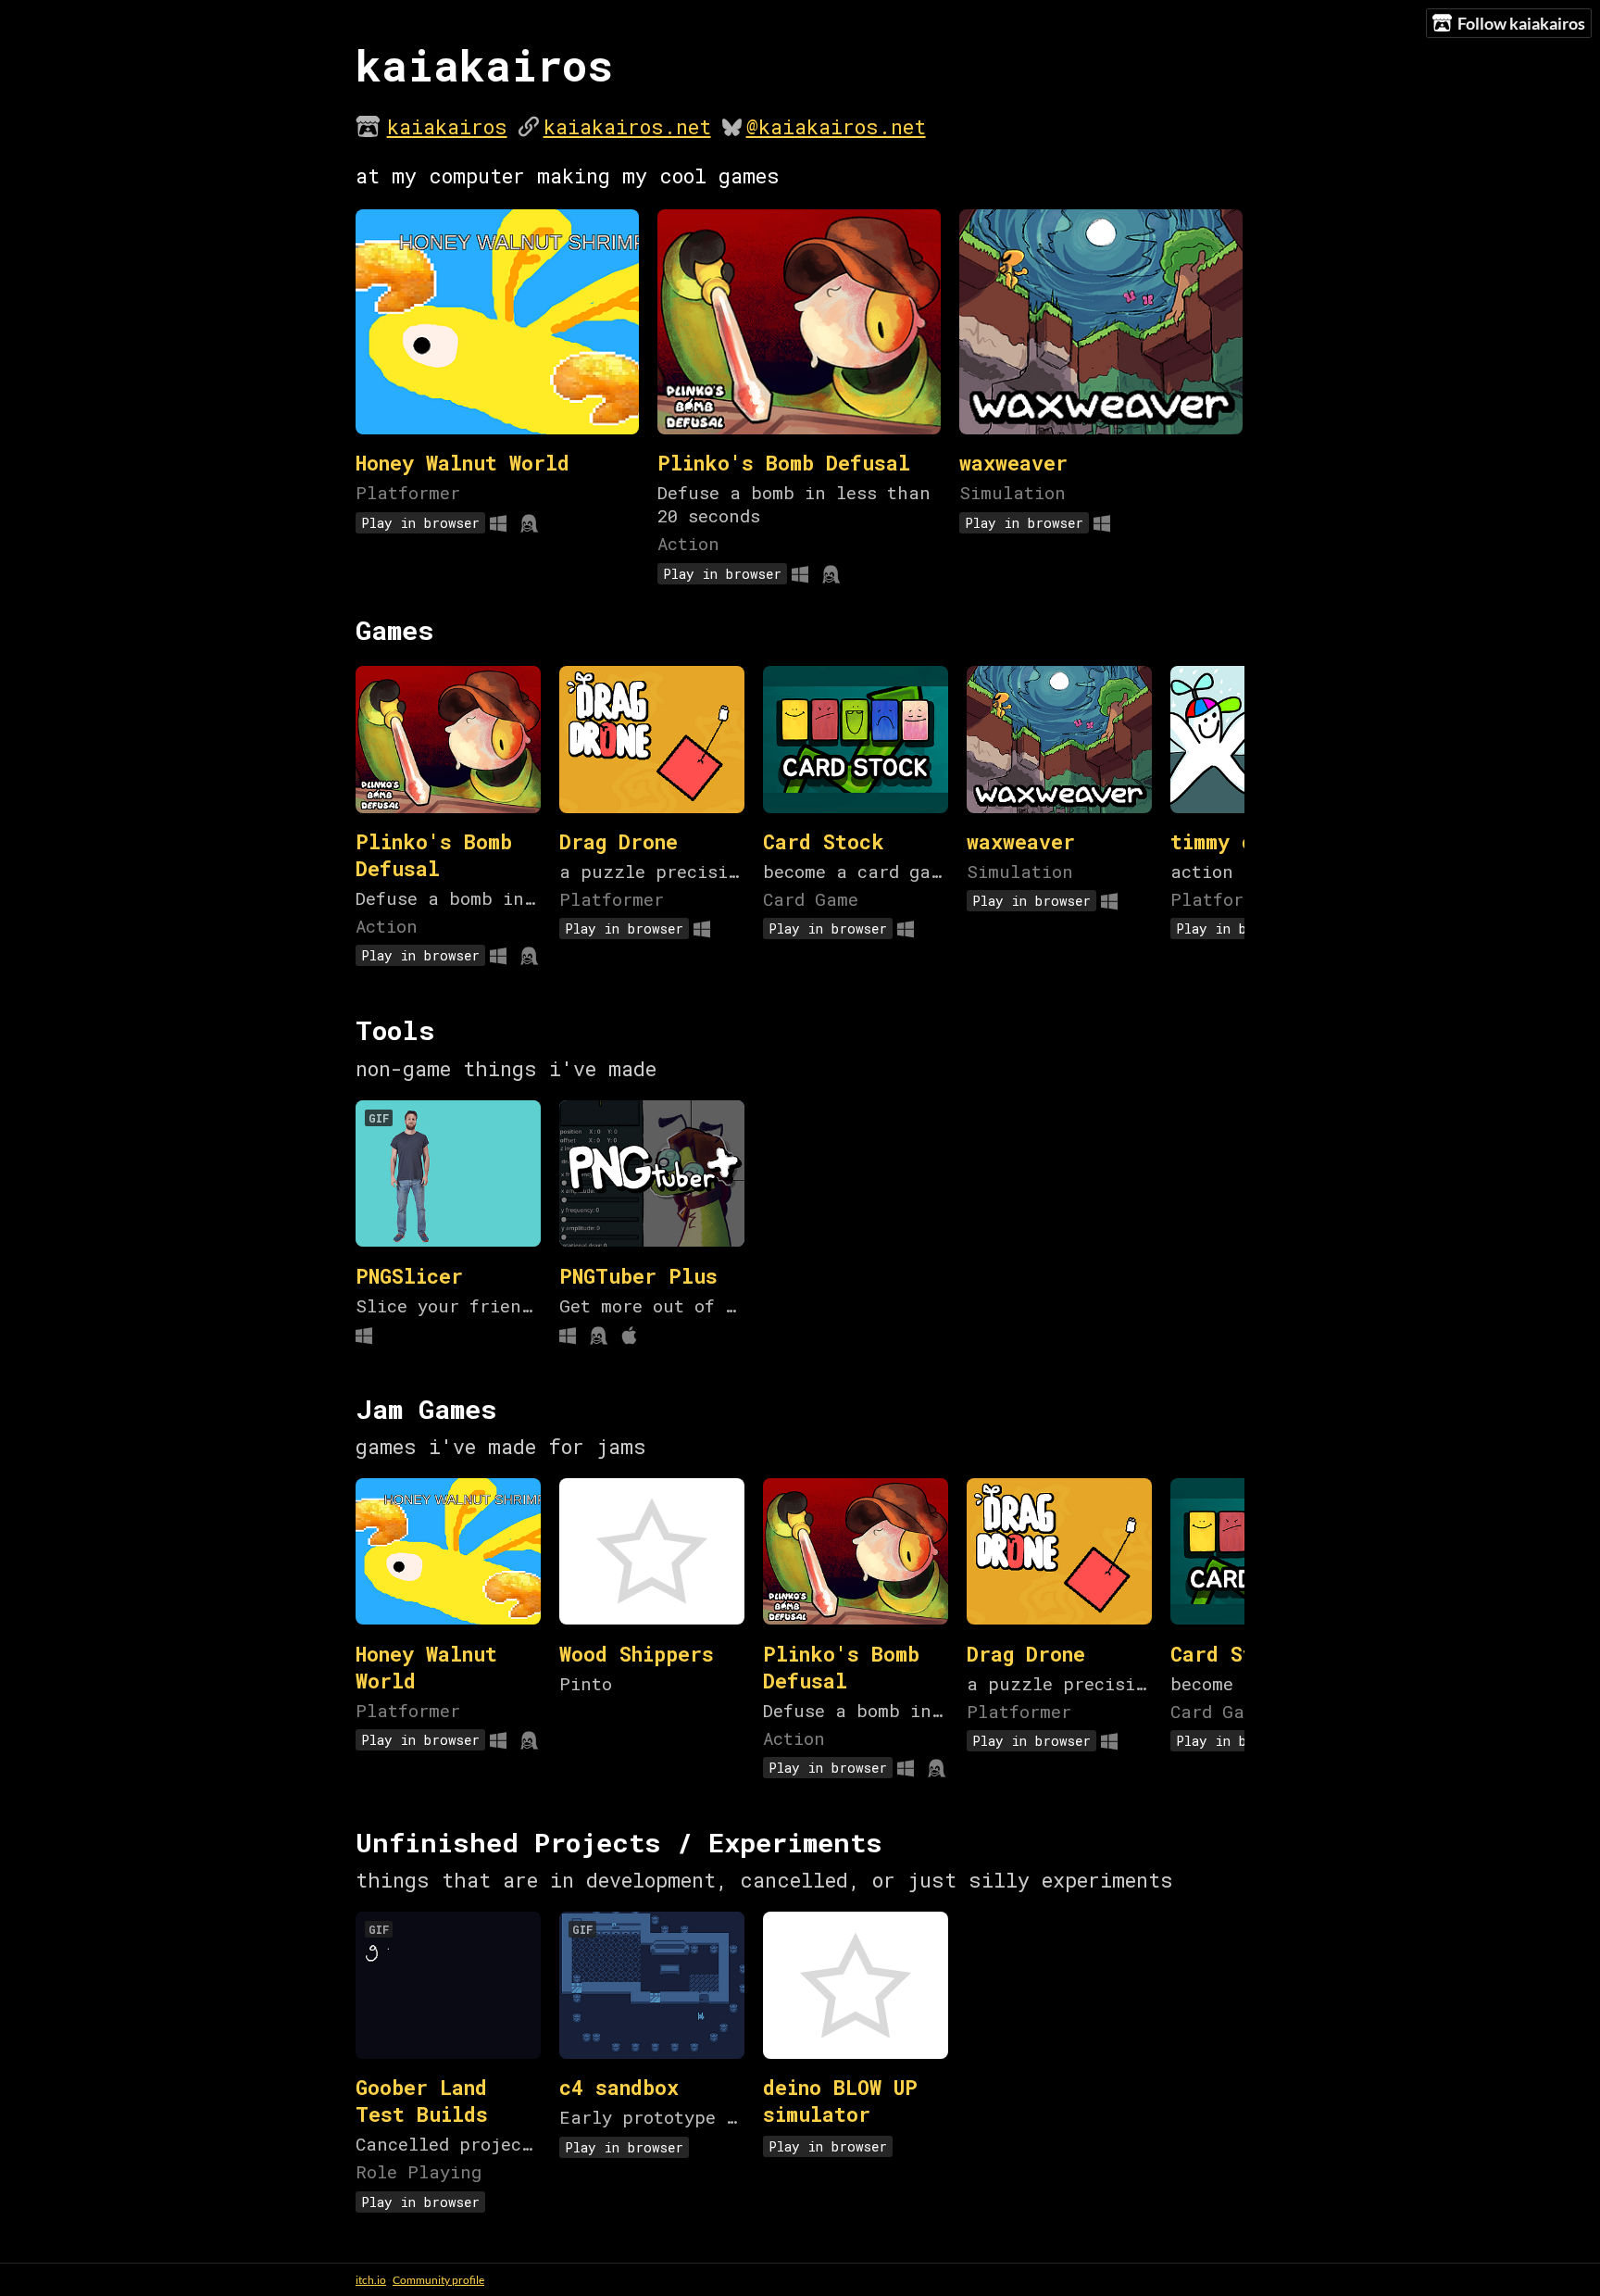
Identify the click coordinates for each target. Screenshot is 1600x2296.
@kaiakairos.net (836, 126)
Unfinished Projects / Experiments (619, 1842)
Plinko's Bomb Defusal (784, 463)
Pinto (586, 1683)
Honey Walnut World (462, 463)
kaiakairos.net (627, 126)
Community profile (438, 2280)
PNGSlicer (409, 1276)
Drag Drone (619, 841)
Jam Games (426, 1409)
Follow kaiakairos (1521, 23)
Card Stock (824, 841)
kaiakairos (447, 126)
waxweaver (1013, 463)
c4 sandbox (619, 2087)
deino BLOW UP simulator (840, 2101)
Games (395, 630)
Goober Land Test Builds (422, 2101)
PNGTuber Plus (638, 1276)
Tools (395, 1030)
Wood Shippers (637, 1654)
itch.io (371, 2280)
